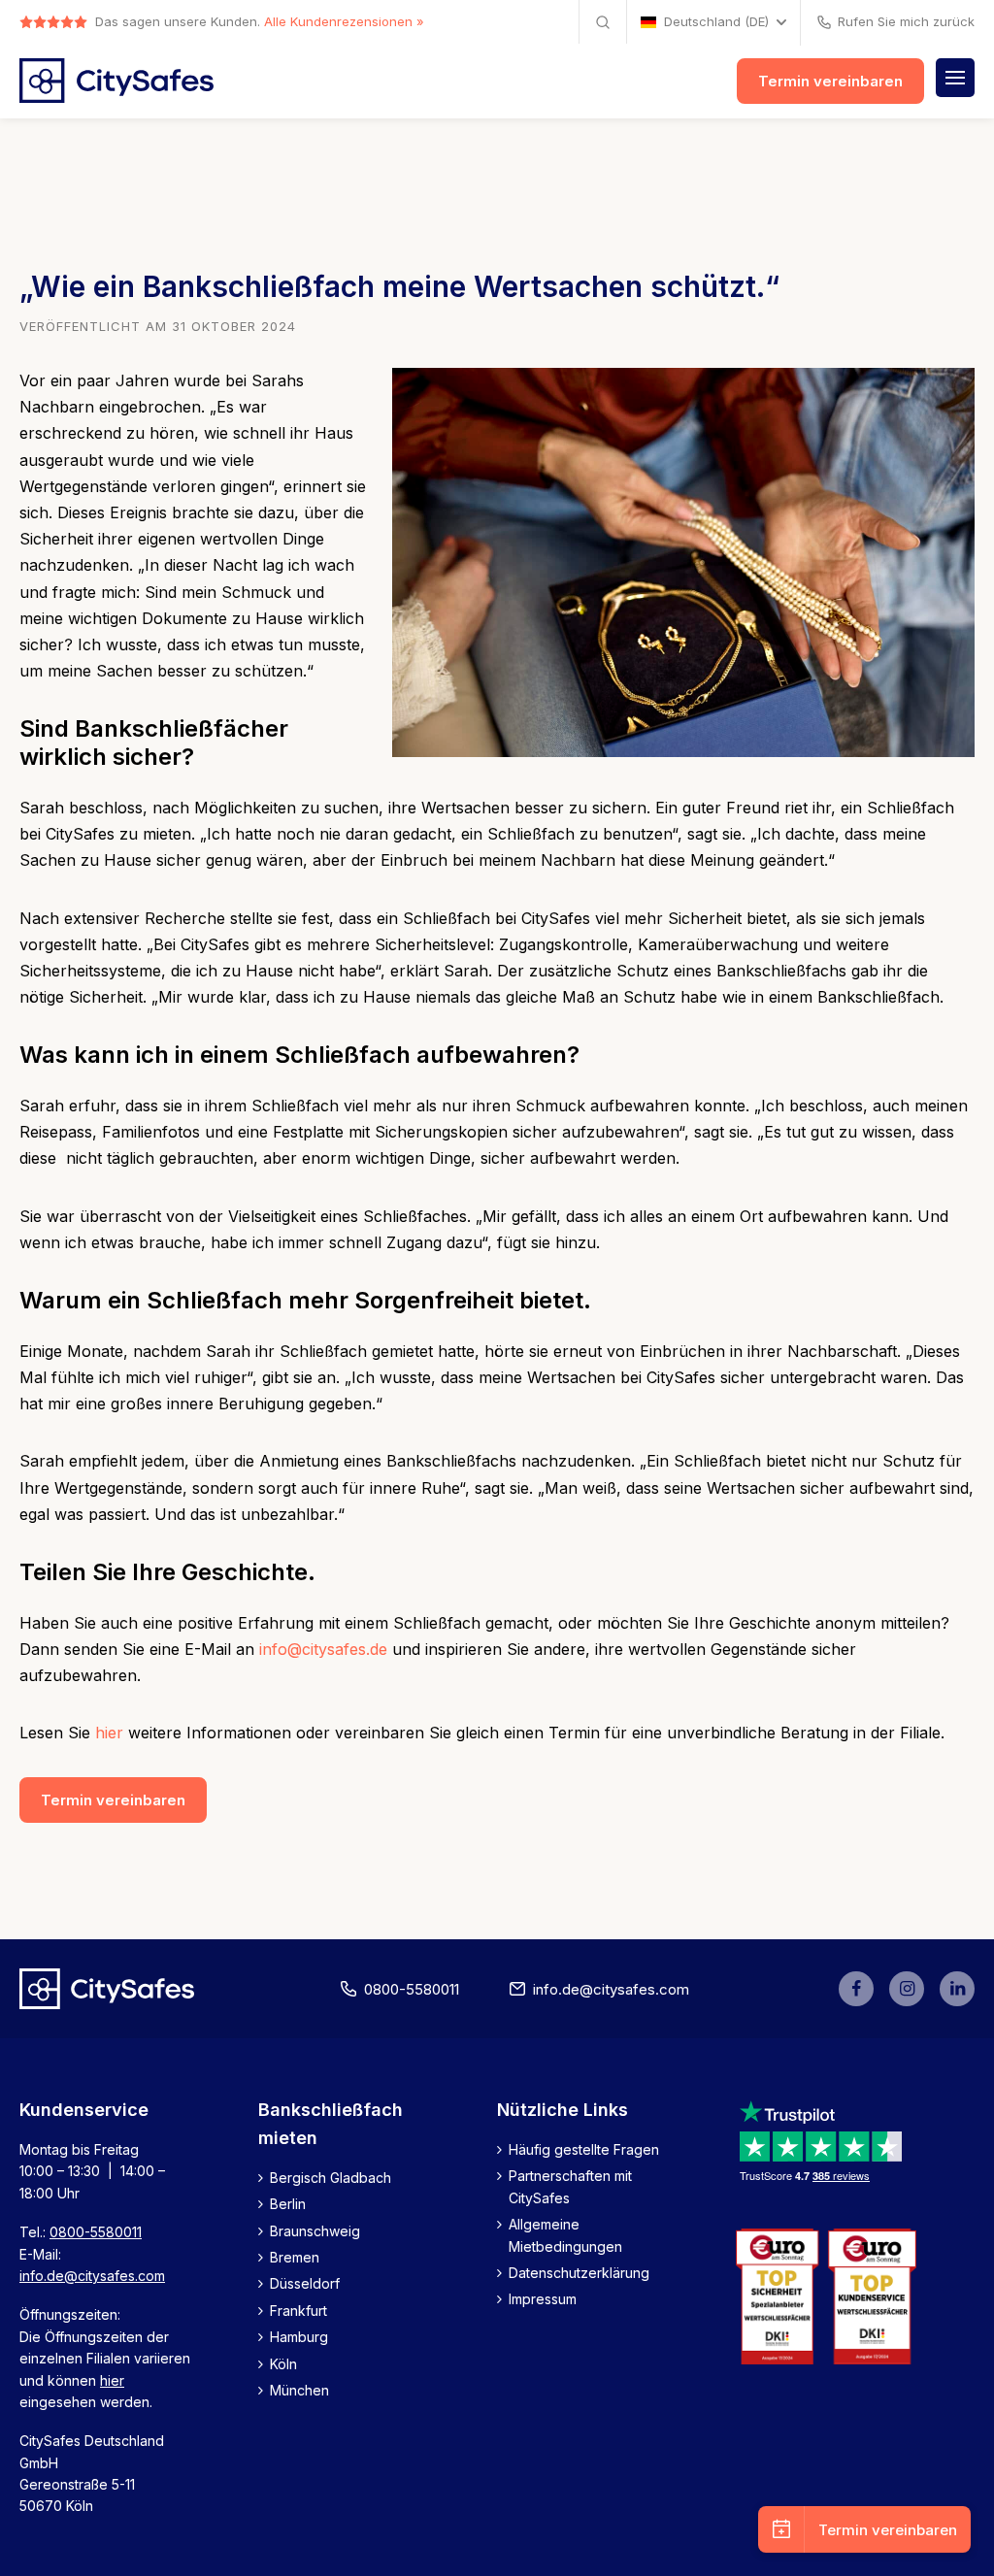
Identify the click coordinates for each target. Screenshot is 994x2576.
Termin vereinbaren (830, 81)
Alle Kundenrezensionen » (344, 21)
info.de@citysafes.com (611, 1989)
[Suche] (603, 22)
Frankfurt (298, 2311)
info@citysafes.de (323, 1649)
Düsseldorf (305, 2283)
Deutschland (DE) (716, 22)
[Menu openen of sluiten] (955, 78)
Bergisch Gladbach (331, 2178)
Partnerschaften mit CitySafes (570, 2186)
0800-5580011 (412, 1989)
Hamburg (299, 2337)
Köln (283, 2364)
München (299, 2390)
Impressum (543, 2299)
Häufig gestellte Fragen (584, 2149)
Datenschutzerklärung (579, 2273)
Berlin (288, 2204)
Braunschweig (315, 2231)
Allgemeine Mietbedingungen (565, 2235)
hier (109, 1733)
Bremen (295, 2257)
